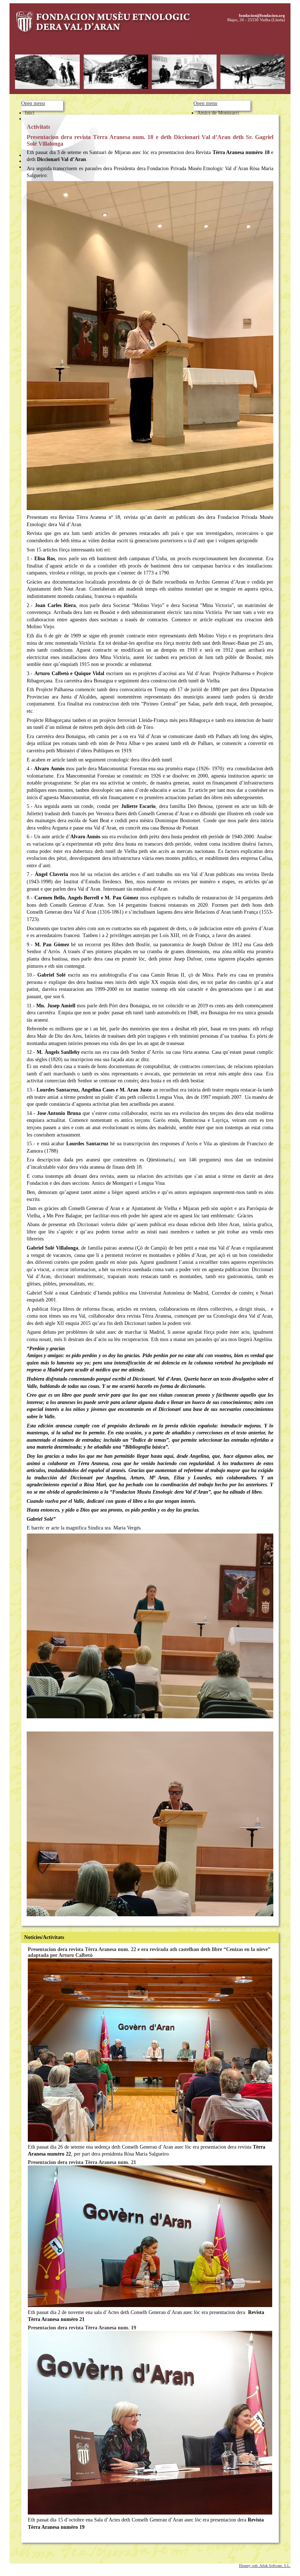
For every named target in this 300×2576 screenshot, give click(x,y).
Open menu (33, 103)
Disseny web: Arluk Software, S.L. (265, 2566)
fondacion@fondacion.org (262, 15)
